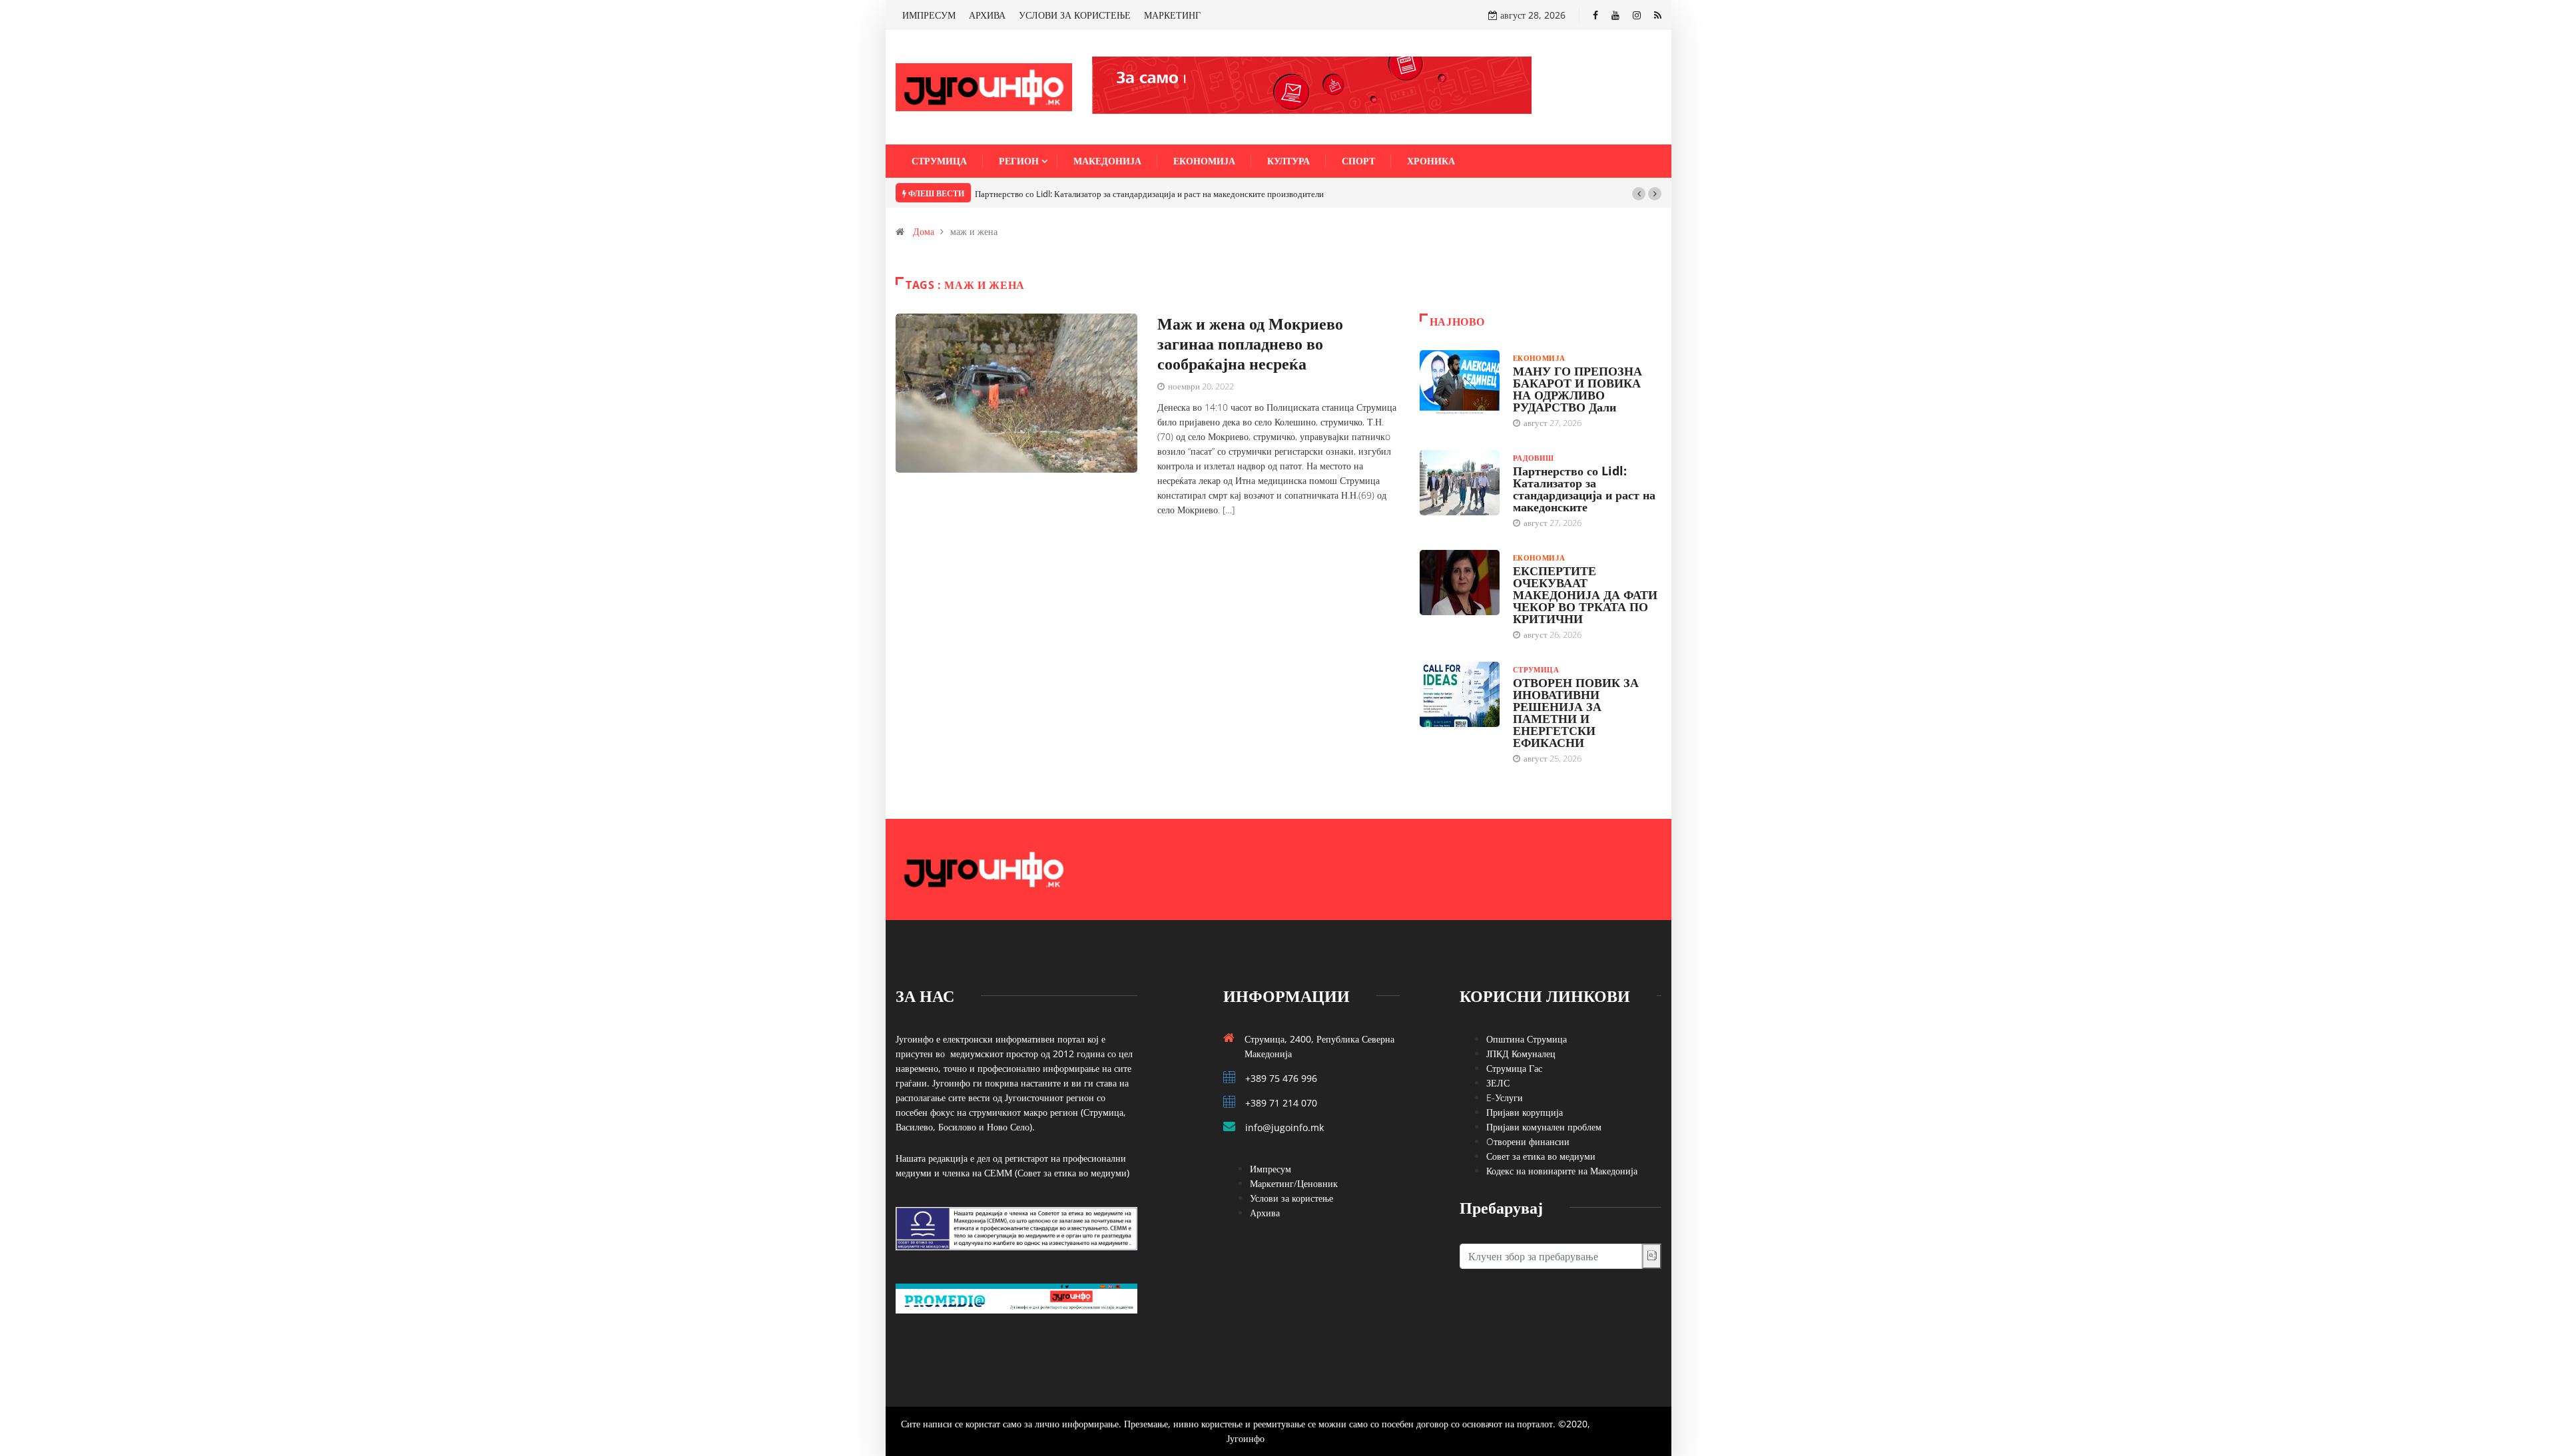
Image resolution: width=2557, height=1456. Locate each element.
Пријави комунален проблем (1544, 1127)
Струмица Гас (1514, 1068)
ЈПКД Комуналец (1521, 1054)
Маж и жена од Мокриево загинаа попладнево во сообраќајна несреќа (1250, 343)
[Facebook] (1595, 15)
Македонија (1107, 161)
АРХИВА (987, 15)
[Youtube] (1615, 15)
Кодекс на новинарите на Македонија (1562, 1171)
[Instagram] (1637, 15)
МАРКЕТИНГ (1172, 15)
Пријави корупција (1525, 1112)
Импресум (1271, 1169)
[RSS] (1658, 15)
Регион (1019, 161)
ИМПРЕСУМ (929, 15)
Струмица (939, 161)
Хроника (1431, 161)
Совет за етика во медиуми (1541, 1156)
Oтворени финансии (1528, 1141)
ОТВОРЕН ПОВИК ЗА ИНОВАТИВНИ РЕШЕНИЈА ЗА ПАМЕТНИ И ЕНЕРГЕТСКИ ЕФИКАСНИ (1576, 712)
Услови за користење (1291, 1198)
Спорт (1358, 161)
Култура (1288, 161)
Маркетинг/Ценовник (1294, 1183)
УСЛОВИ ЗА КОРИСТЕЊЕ (1075, 15)
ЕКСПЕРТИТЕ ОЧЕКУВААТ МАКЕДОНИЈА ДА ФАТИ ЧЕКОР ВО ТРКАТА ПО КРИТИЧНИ (1585, 595)
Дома (924, 231)
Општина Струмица (1527, 1039)
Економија (1204, 161)
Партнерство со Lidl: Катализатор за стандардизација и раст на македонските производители (1149, 194)
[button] (1639, 194)
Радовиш (1534, 458)
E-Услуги (1505, 1097)
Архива (1265, 1213)
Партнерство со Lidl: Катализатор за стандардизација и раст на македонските (1584, 489)
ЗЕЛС (1498, 1083)
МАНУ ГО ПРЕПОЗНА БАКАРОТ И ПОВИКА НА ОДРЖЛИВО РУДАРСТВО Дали (1577, 389)
